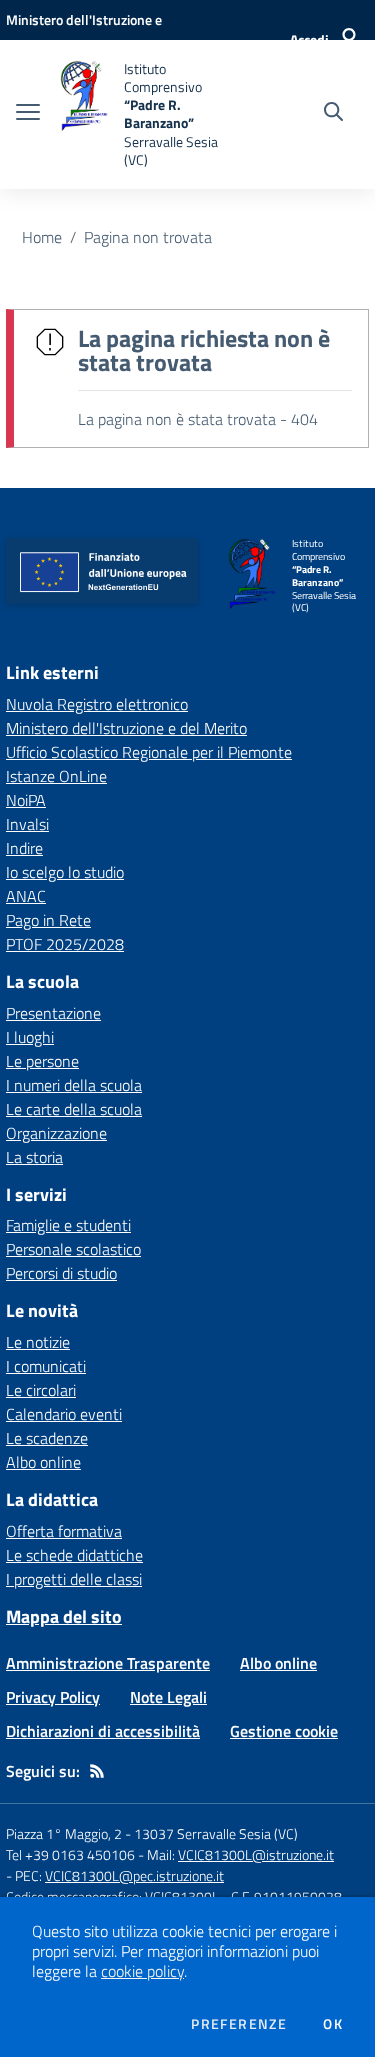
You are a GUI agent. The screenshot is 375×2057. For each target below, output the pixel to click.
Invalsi (27, 824)
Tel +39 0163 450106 (70, 1854)
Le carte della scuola (74, 1109)
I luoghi (30, 1037)
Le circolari (41, 1390)
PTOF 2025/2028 (65, 944)
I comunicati (46, 1366)
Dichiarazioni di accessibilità (103, 1731)
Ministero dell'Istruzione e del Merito (126, 728)
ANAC (26, 896)
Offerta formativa (64, 1531)
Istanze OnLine (56, 776)
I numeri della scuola (74, 1085)
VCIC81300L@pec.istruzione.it (134, 1875)
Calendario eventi (64, 1414)
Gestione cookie (284, 1731)
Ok (333, 2024)
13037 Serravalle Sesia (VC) (216, 1833)
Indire (24, 848)
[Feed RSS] (97, 1771)
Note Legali (168, 1697)
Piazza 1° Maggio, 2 (65, 1833)
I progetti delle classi (74, 1579)
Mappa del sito (64, 1616)
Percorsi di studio (61, 1273)
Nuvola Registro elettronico (97, 704)
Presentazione (53, 1013)
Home (42, 237)
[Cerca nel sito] (333, 114)
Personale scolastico (73, 1249)
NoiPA (26, 800)
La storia (34, 1157)
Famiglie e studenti (68, 1225)
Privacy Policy (53, 1697)
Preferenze (239, 2024)
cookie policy (142, 1971)
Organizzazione (56, 1133)
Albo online (43, 1462)
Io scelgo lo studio (65, 872)
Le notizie (38, 1342)
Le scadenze (47, 1438)
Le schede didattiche (74, 1555)
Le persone (42, 1061)
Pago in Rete (48, 920)
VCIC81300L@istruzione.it (256, 1854)
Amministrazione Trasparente (108, 1663)
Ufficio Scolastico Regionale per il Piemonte (149, 752)
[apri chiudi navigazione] (28, 114)
